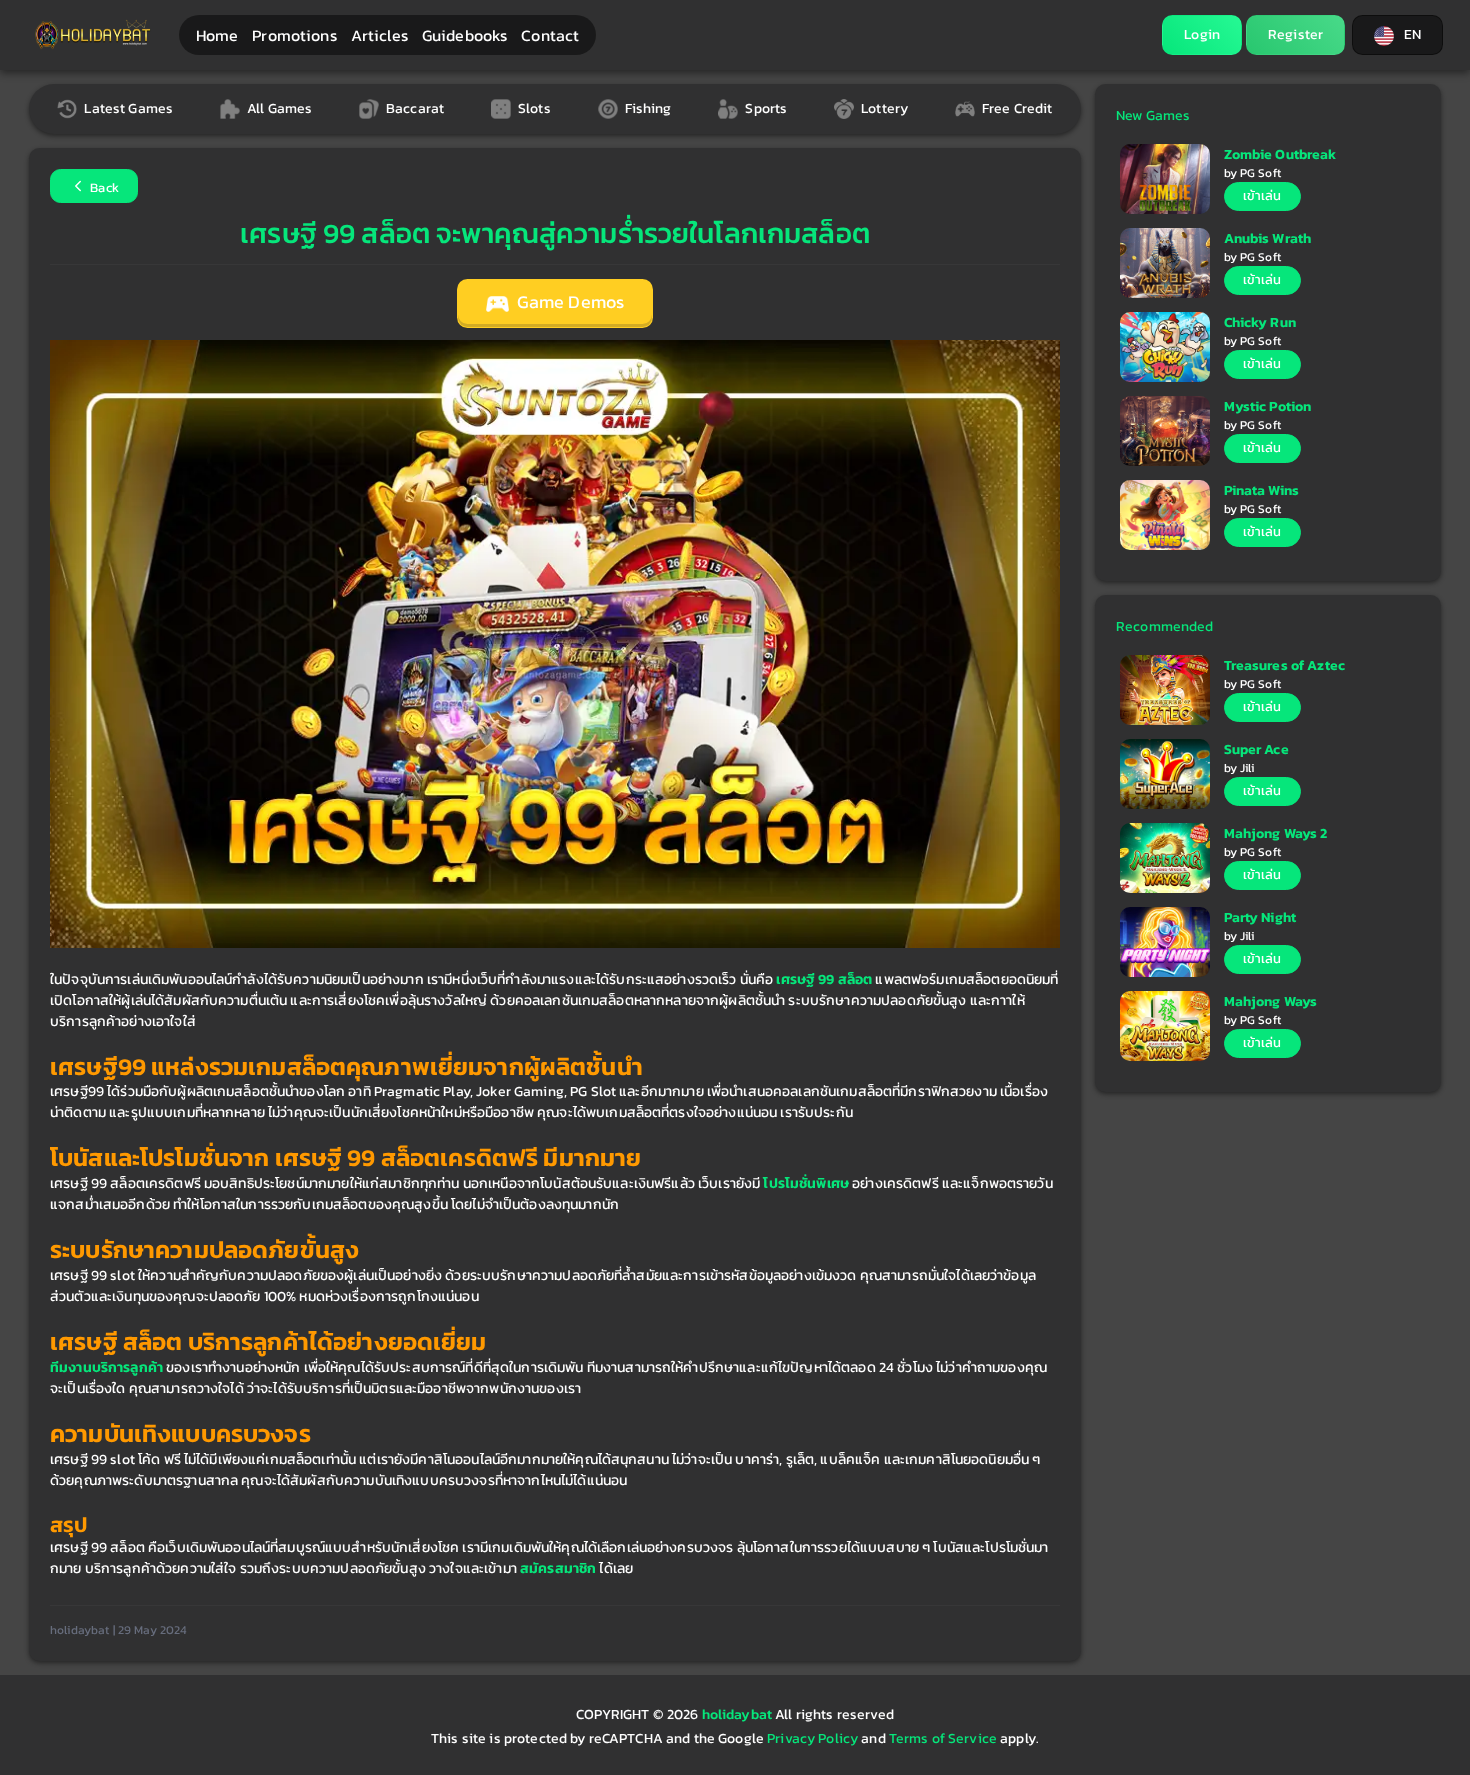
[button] (1397, 35)
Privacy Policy (812, 1738)
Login (1202, 34)
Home (217, 35)
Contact (550, 35)
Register (1295, 34)
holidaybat (739, 1714)
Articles (379, 35)
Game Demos (569, 302)
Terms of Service (943, 1738)
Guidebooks (464, 35)
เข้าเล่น (1262, 195)
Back (103, 187)
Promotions (294, 35)
